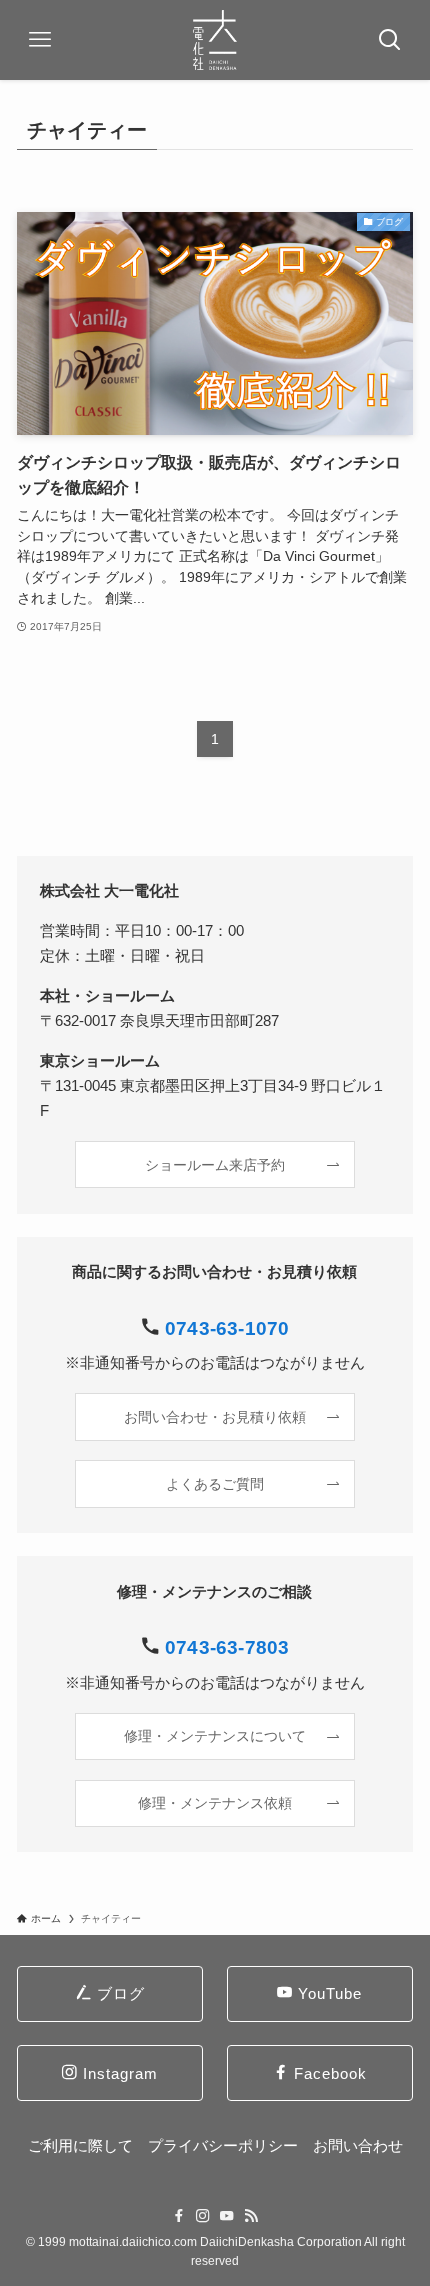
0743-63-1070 (227, 1328)
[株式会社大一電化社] (215, 40)
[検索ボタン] (390, 40)
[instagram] (203, 2216)
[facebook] (179, 2216)
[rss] (251, 2216)
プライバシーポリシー (223, 2145)
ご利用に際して (80, 2145)
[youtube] (227, 2216)
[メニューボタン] (40, 40)
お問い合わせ (358, 2145)
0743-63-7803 (227, 1647)
